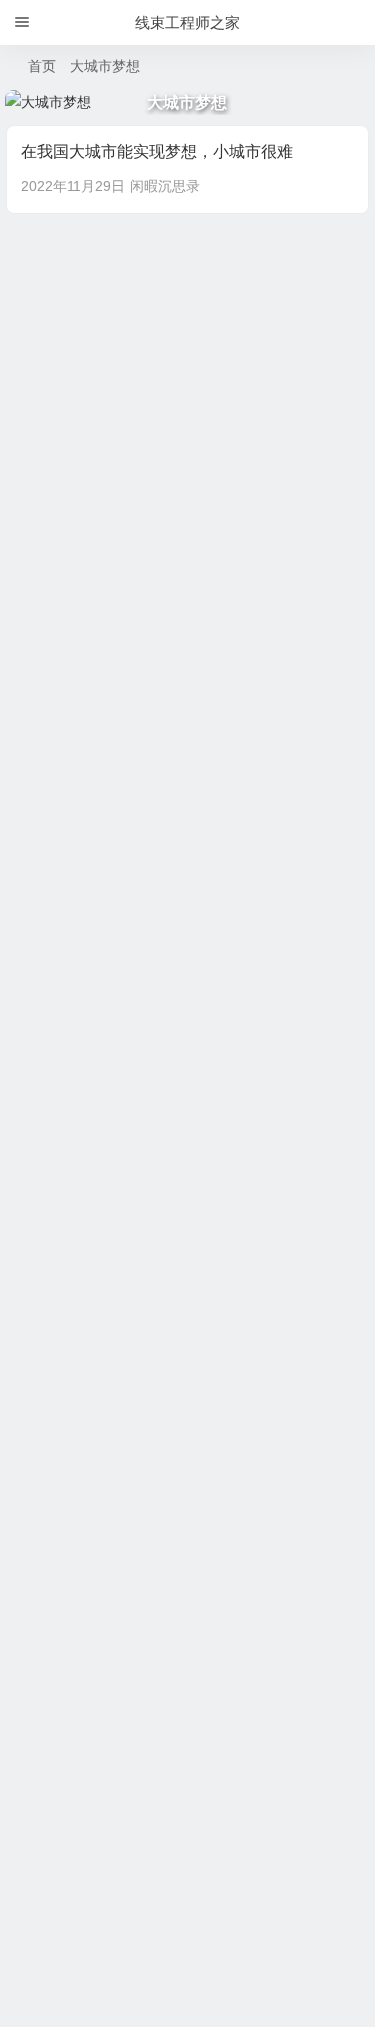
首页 (42, 66)
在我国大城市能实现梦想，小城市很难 (157, 151)
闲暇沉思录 (165, 186)
